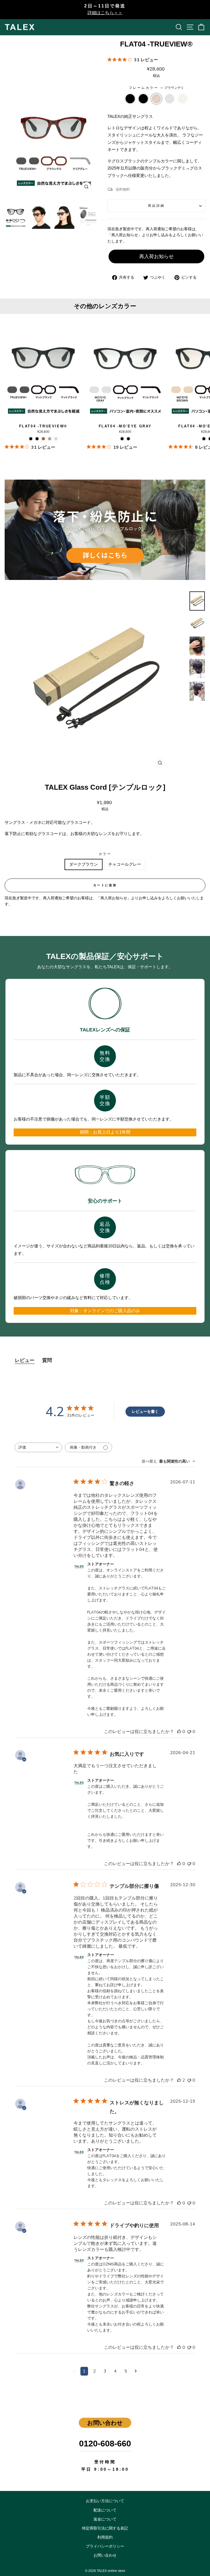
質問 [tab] (47, 1360)
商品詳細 (156, 205)
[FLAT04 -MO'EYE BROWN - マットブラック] (204, 439)
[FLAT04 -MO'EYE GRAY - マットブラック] (122, 439)
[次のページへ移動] (136, 2371)
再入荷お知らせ (156, 256)
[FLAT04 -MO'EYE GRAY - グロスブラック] (128, 439)
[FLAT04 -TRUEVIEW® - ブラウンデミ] (43, 439)
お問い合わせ (105, 2555)
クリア (183, 99)
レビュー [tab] (25, 1360)
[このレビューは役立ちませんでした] (189, 1732)
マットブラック (130, 99)
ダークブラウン (84, 864)
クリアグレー (170, 99)
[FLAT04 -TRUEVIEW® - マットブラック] (31, 439)
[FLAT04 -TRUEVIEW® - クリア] (56, 439)
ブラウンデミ (156, 99)
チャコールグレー (125, 864)
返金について (105, 2519)
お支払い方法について (105, 2501)
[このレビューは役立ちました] (179, 1732)
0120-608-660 (105, 2443)
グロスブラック (143, 99)
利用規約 (105, 2537)
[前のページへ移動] (74, 2371)
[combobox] (38, 1447)
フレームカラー (156, 88)
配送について (105, 2510)
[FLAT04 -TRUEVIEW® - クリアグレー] (50, 439)
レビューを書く (145, 1412)
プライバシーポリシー (105, 2546)
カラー (105, 854)
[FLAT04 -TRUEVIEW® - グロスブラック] (37, 439)
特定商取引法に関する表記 (105, 2528)
